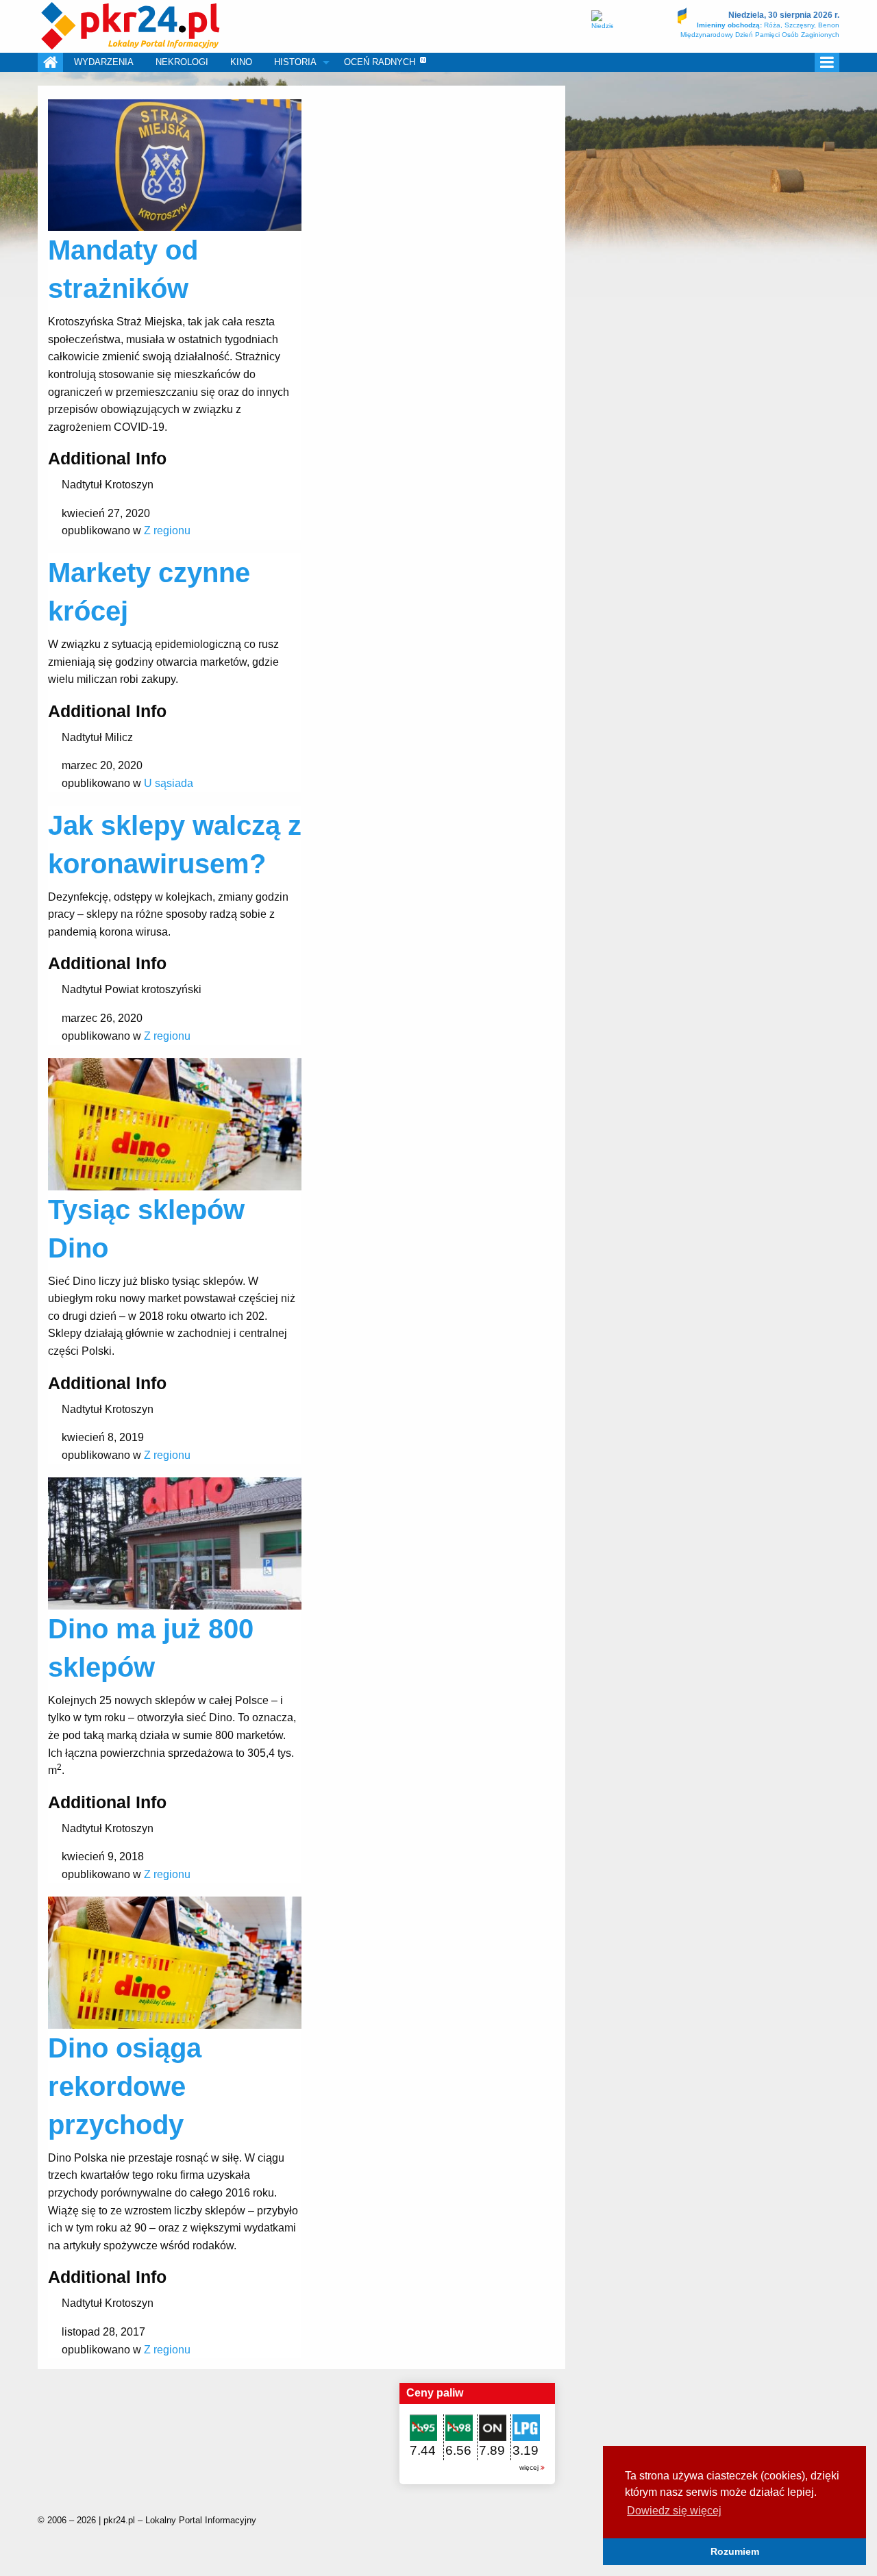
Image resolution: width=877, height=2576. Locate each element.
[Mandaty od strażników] (175, 164)
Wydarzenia (104, 62)
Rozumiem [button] (735, 2551)
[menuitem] (50, 62)
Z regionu (167, 530)
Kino (241, 62)
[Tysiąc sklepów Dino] (175, 1124)
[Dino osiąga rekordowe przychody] (175, 1962)
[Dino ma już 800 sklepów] (175, 1543)
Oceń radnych (380, 62)
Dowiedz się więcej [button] (674, 2511)
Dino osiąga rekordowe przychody (125, 2086)
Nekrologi (182, 62)
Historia (295, 62)
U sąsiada (169, 783)
